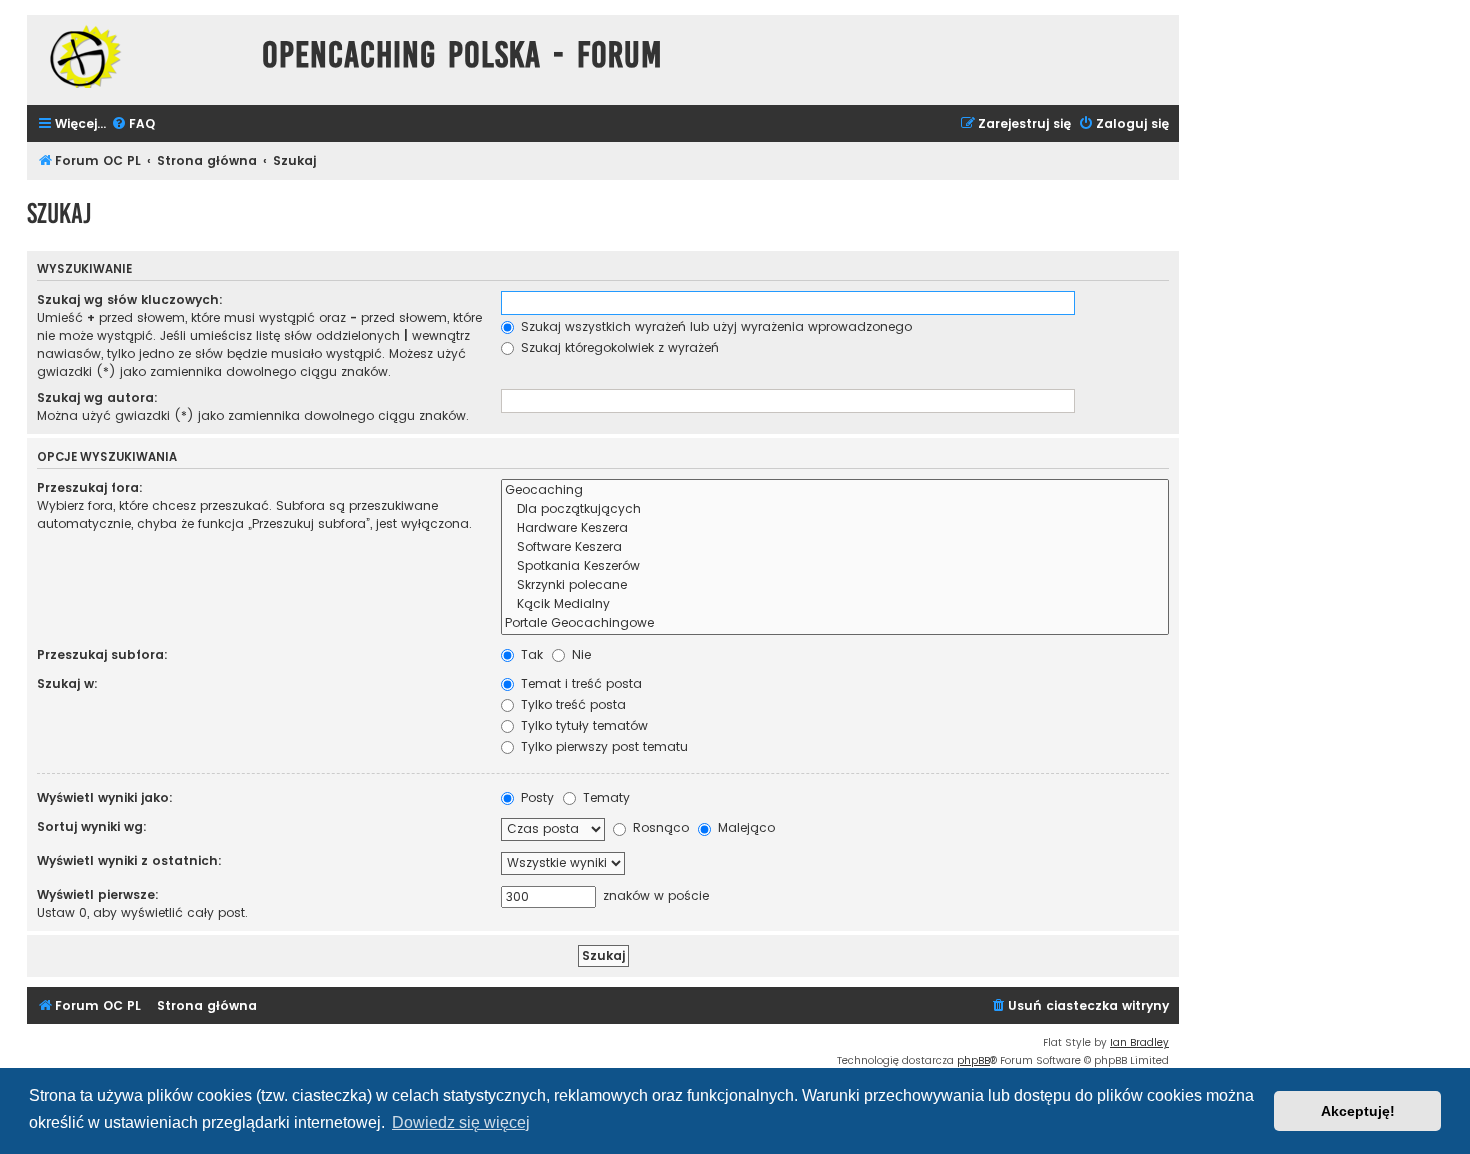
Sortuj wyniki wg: (92, 826)
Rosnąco (659, 827)
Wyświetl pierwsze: (98, 894)
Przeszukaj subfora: (102, 654)
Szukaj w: (67, 683)
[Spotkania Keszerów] (835, 566)
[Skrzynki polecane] (835, 585)
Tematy (604, 797)
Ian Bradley (1139, 1042)
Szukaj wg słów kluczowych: (130, 299)
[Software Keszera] (835, 547)
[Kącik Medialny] (835, 604)
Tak (530, 654)
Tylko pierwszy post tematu (602, 746)
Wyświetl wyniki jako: (105, 797)
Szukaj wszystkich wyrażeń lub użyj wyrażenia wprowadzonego (714, 326)
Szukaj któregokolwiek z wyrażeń (618, 347)
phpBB (973, 1060)
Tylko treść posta (571, 704)
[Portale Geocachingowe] (835, 623)
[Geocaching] (835, 490)
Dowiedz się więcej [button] (461, 1122)
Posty (535, 797)
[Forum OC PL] (139, 56)
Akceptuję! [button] (1358, 1111)
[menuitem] (133, 124)
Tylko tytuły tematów (582, 725)
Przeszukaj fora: (90, 487)
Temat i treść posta (579, 683)
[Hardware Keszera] (835, 528)
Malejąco (744, 827)
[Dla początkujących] (835, 509)
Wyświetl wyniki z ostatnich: (129, 860)
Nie (579, 654)
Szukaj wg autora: (97, 397)
